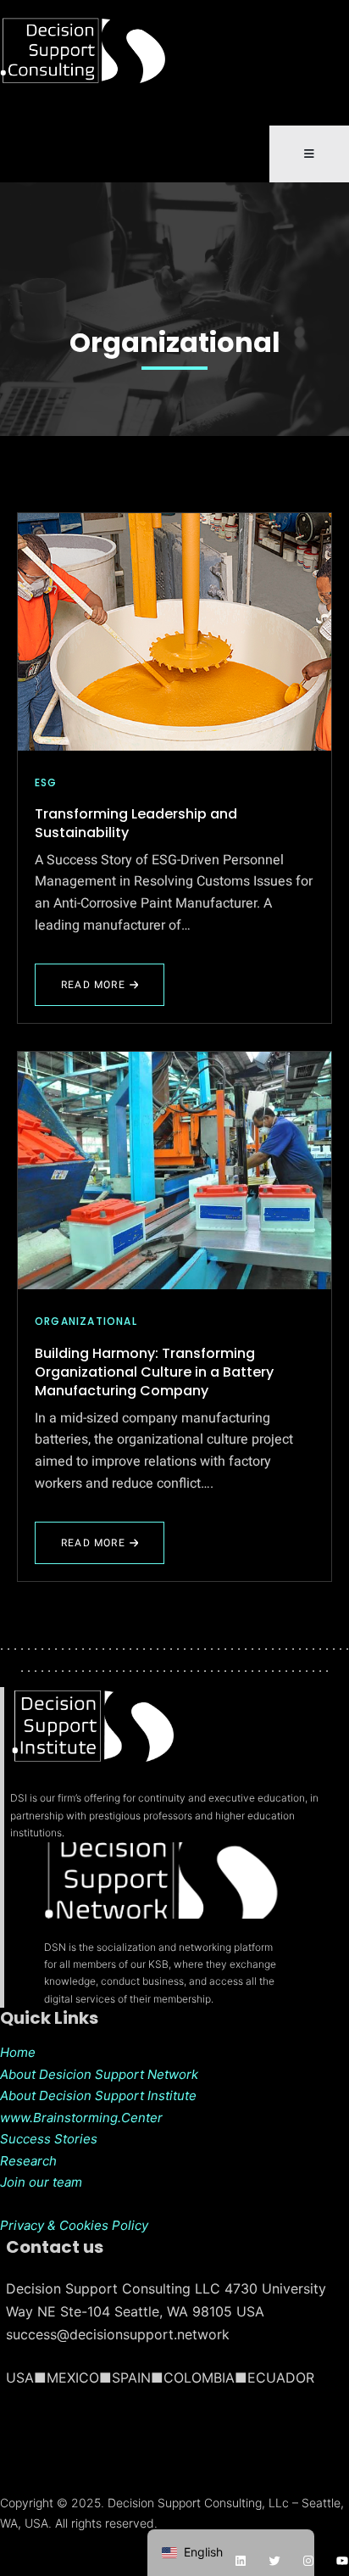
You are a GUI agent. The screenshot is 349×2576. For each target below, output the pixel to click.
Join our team (41, 2182)
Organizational (175, 343)
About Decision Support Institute (98, 2095)
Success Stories (49, 2139)
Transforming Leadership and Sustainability (136, 823)
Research (28, 2161)
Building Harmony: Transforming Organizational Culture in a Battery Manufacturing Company (154, 1372)
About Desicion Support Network (99, 2074)
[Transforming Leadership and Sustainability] (174, 632)
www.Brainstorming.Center (81, 2118)
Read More (105, 992)
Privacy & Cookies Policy (74, 2225)
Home (18, 2052)
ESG (46, 782)
